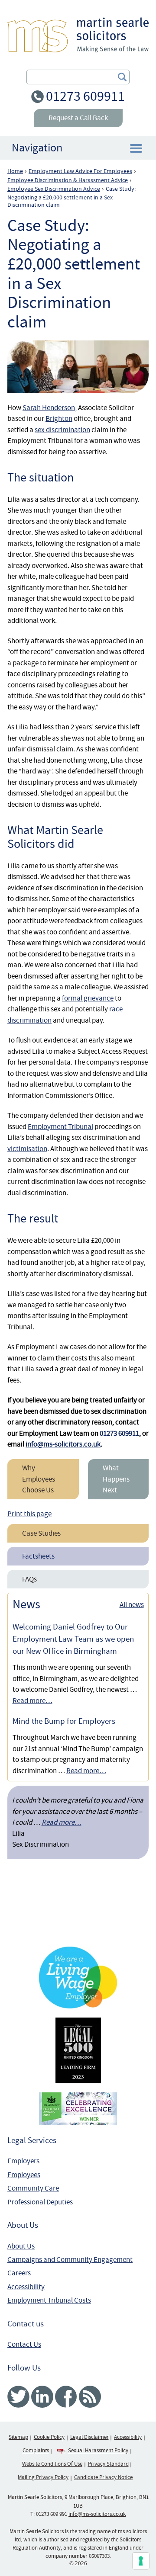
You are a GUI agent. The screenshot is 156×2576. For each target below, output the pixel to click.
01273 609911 (85, 96)
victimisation (27, 1149)
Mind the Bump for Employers (64, 1721)
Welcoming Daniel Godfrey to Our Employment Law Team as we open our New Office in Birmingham (73, 1639)
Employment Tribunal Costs (49, 2300)
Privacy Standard (108, 2464)
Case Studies (41, 1533)
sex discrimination (62, 430)
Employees (24, 2175)
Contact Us (24, 2344)
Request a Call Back (78, 118)
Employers (23, 2161)
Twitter (18, 2397)
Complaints (36, 2451)
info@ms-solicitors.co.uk (63, 1444)
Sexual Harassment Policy (98, 2451)
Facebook (66, 2397)
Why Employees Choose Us (39, 1479)
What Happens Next (116, 1479)
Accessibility (26, 2287)
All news (132, 1605)
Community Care (33, 2188)
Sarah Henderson (49, 408)
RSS (90, 2397)
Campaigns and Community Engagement (70, 2260)
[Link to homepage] (78, 35)
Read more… (32, 1701)
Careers (19, 2273)
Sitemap (18, 2437)
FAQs (29, 1579)
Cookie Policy (49, 2437)
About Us (21, 2246)
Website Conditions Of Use (52, 2464)
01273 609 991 (52, 2514)
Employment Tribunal (60, 1127)
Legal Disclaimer (89, 2437)
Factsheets (38, 1556)
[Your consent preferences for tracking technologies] (141, 2561)
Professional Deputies (40, 2202)
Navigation (37, 148)
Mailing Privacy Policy (43, 2477)
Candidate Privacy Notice (103, 2477)
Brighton (59, 419)
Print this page (29, 1514)
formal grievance (88, 998)
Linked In (42, 2397)
